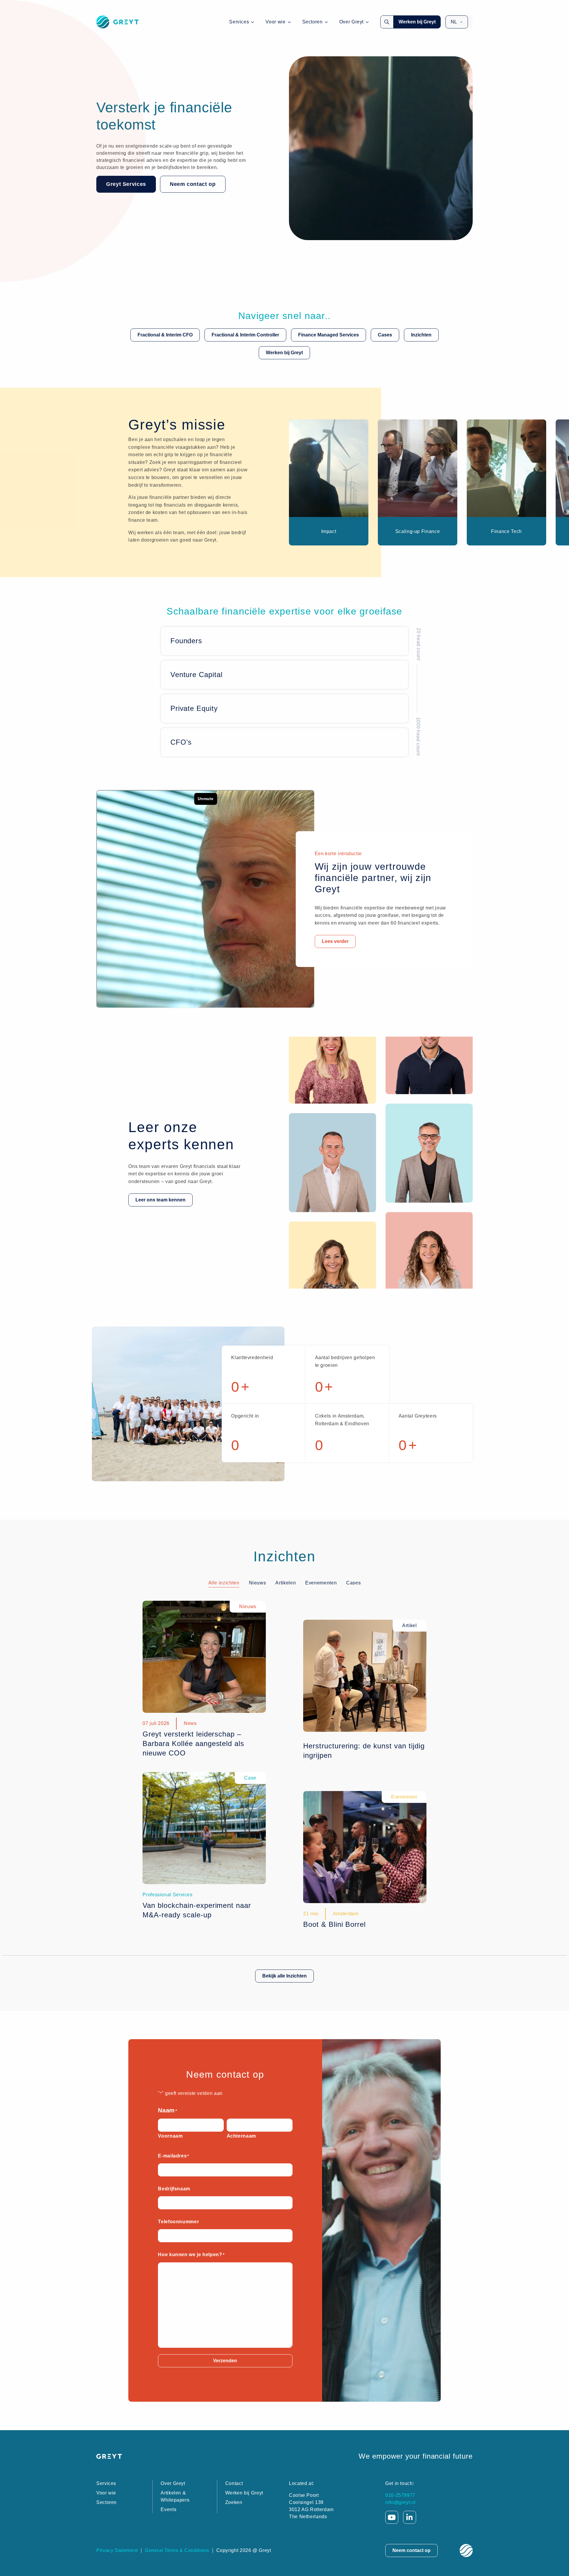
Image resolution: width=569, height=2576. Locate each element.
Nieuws (258, 1583)
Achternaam (241, 2136)
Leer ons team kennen (160, 1200)
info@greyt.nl (400, 2502)
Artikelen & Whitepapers (175, 2496)
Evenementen (321, 1583)
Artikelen (286, 1583)
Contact (234, 2483)
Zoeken (234, 2502)
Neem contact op (193, 184)
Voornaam (170, 2136)
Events (168, 2509)
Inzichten (421, 335)
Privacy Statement (117, 2550)
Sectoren (313, 22)
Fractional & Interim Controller (245, 335)
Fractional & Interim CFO (165, 335)
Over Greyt (351, 22)
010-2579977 (400, 2495)
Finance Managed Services (329, 335)
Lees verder (335, 941)
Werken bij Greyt (417, 22)
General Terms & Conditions (177, 2550)
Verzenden (225, 2361)
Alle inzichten (224, 1583)
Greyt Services (126, 184)
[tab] (224, 1583)
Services (239, 22)
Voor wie (275, 22)
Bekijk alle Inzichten (284, 1976)
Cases (385, 335)
